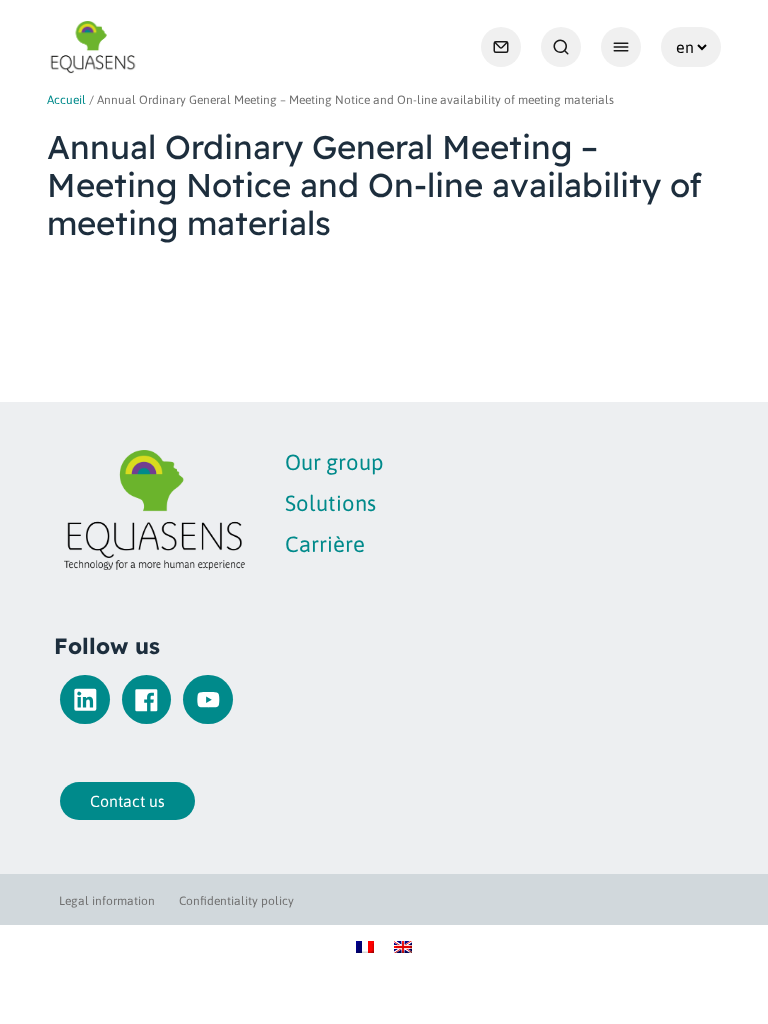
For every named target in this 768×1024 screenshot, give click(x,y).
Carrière (325, 544)
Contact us (127, 801)
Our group (334, 462)
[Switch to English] (403, 946)
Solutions (330, 503)
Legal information (107, 901)
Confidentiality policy (236, 901)
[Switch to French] (365, 946)
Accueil (66, 100)
